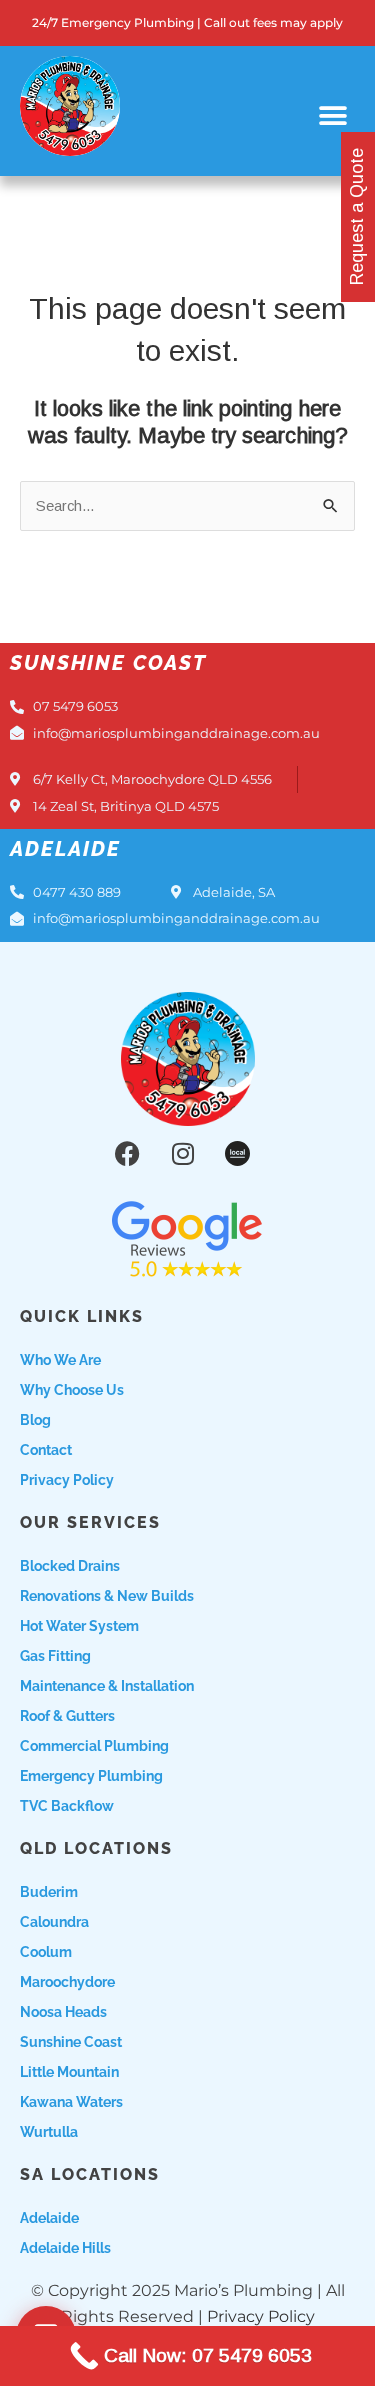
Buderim (49, 1892)
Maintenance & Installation (107, 1686)
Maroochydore (67, 1982)
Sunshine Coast (71, 2042)
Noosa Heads (63, 2012)
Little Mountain (69, 2072)
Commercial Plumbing (94, 1746)
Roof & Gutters (67, 1716)
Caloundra (54, 1922)
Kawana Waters (71, 2102)
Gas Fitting (55, 1656)
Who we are (60, 1360)
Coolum (46, 1952)
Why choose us (72, 1390)
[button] (332, 116)
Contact (46, 1450)
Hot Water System (79, 1626)
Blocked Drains (70, 1566)
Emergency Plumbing (91, 1776)
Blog (35, 1420)
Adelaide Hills (65, 2248)
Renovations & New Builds (107, 1596)
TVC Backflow (67, 1806)
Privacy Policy (67, 1480)
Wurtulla (49, 2132)
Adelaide (49, 2218)
